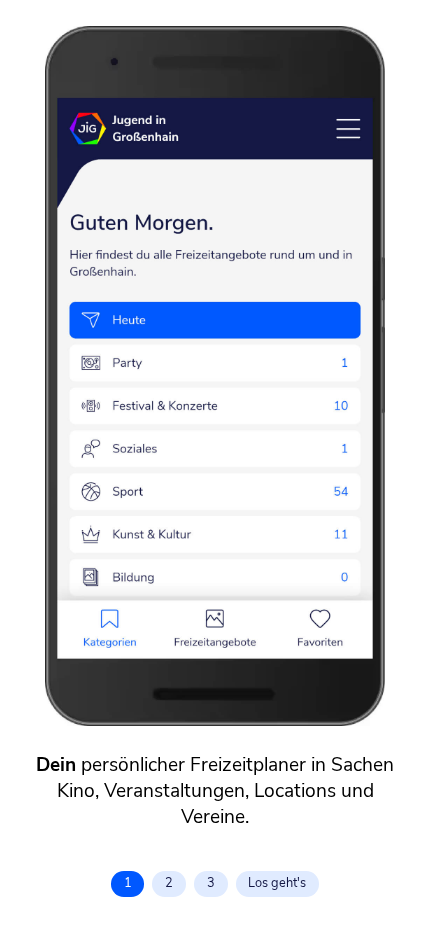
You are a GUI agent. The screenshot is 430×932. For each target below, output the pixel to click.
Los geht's (277, 883)
